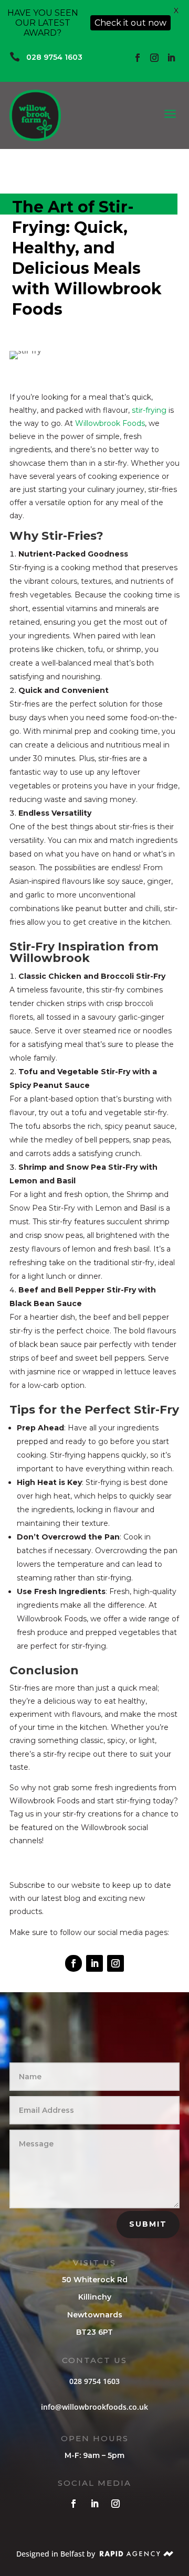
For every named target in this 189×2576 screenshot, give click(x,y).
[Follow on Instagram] (154, 58)
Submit (148, 2224)
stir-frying (149, 410)
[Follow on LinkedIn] (171, 58)
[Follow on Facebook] (138, 58)
